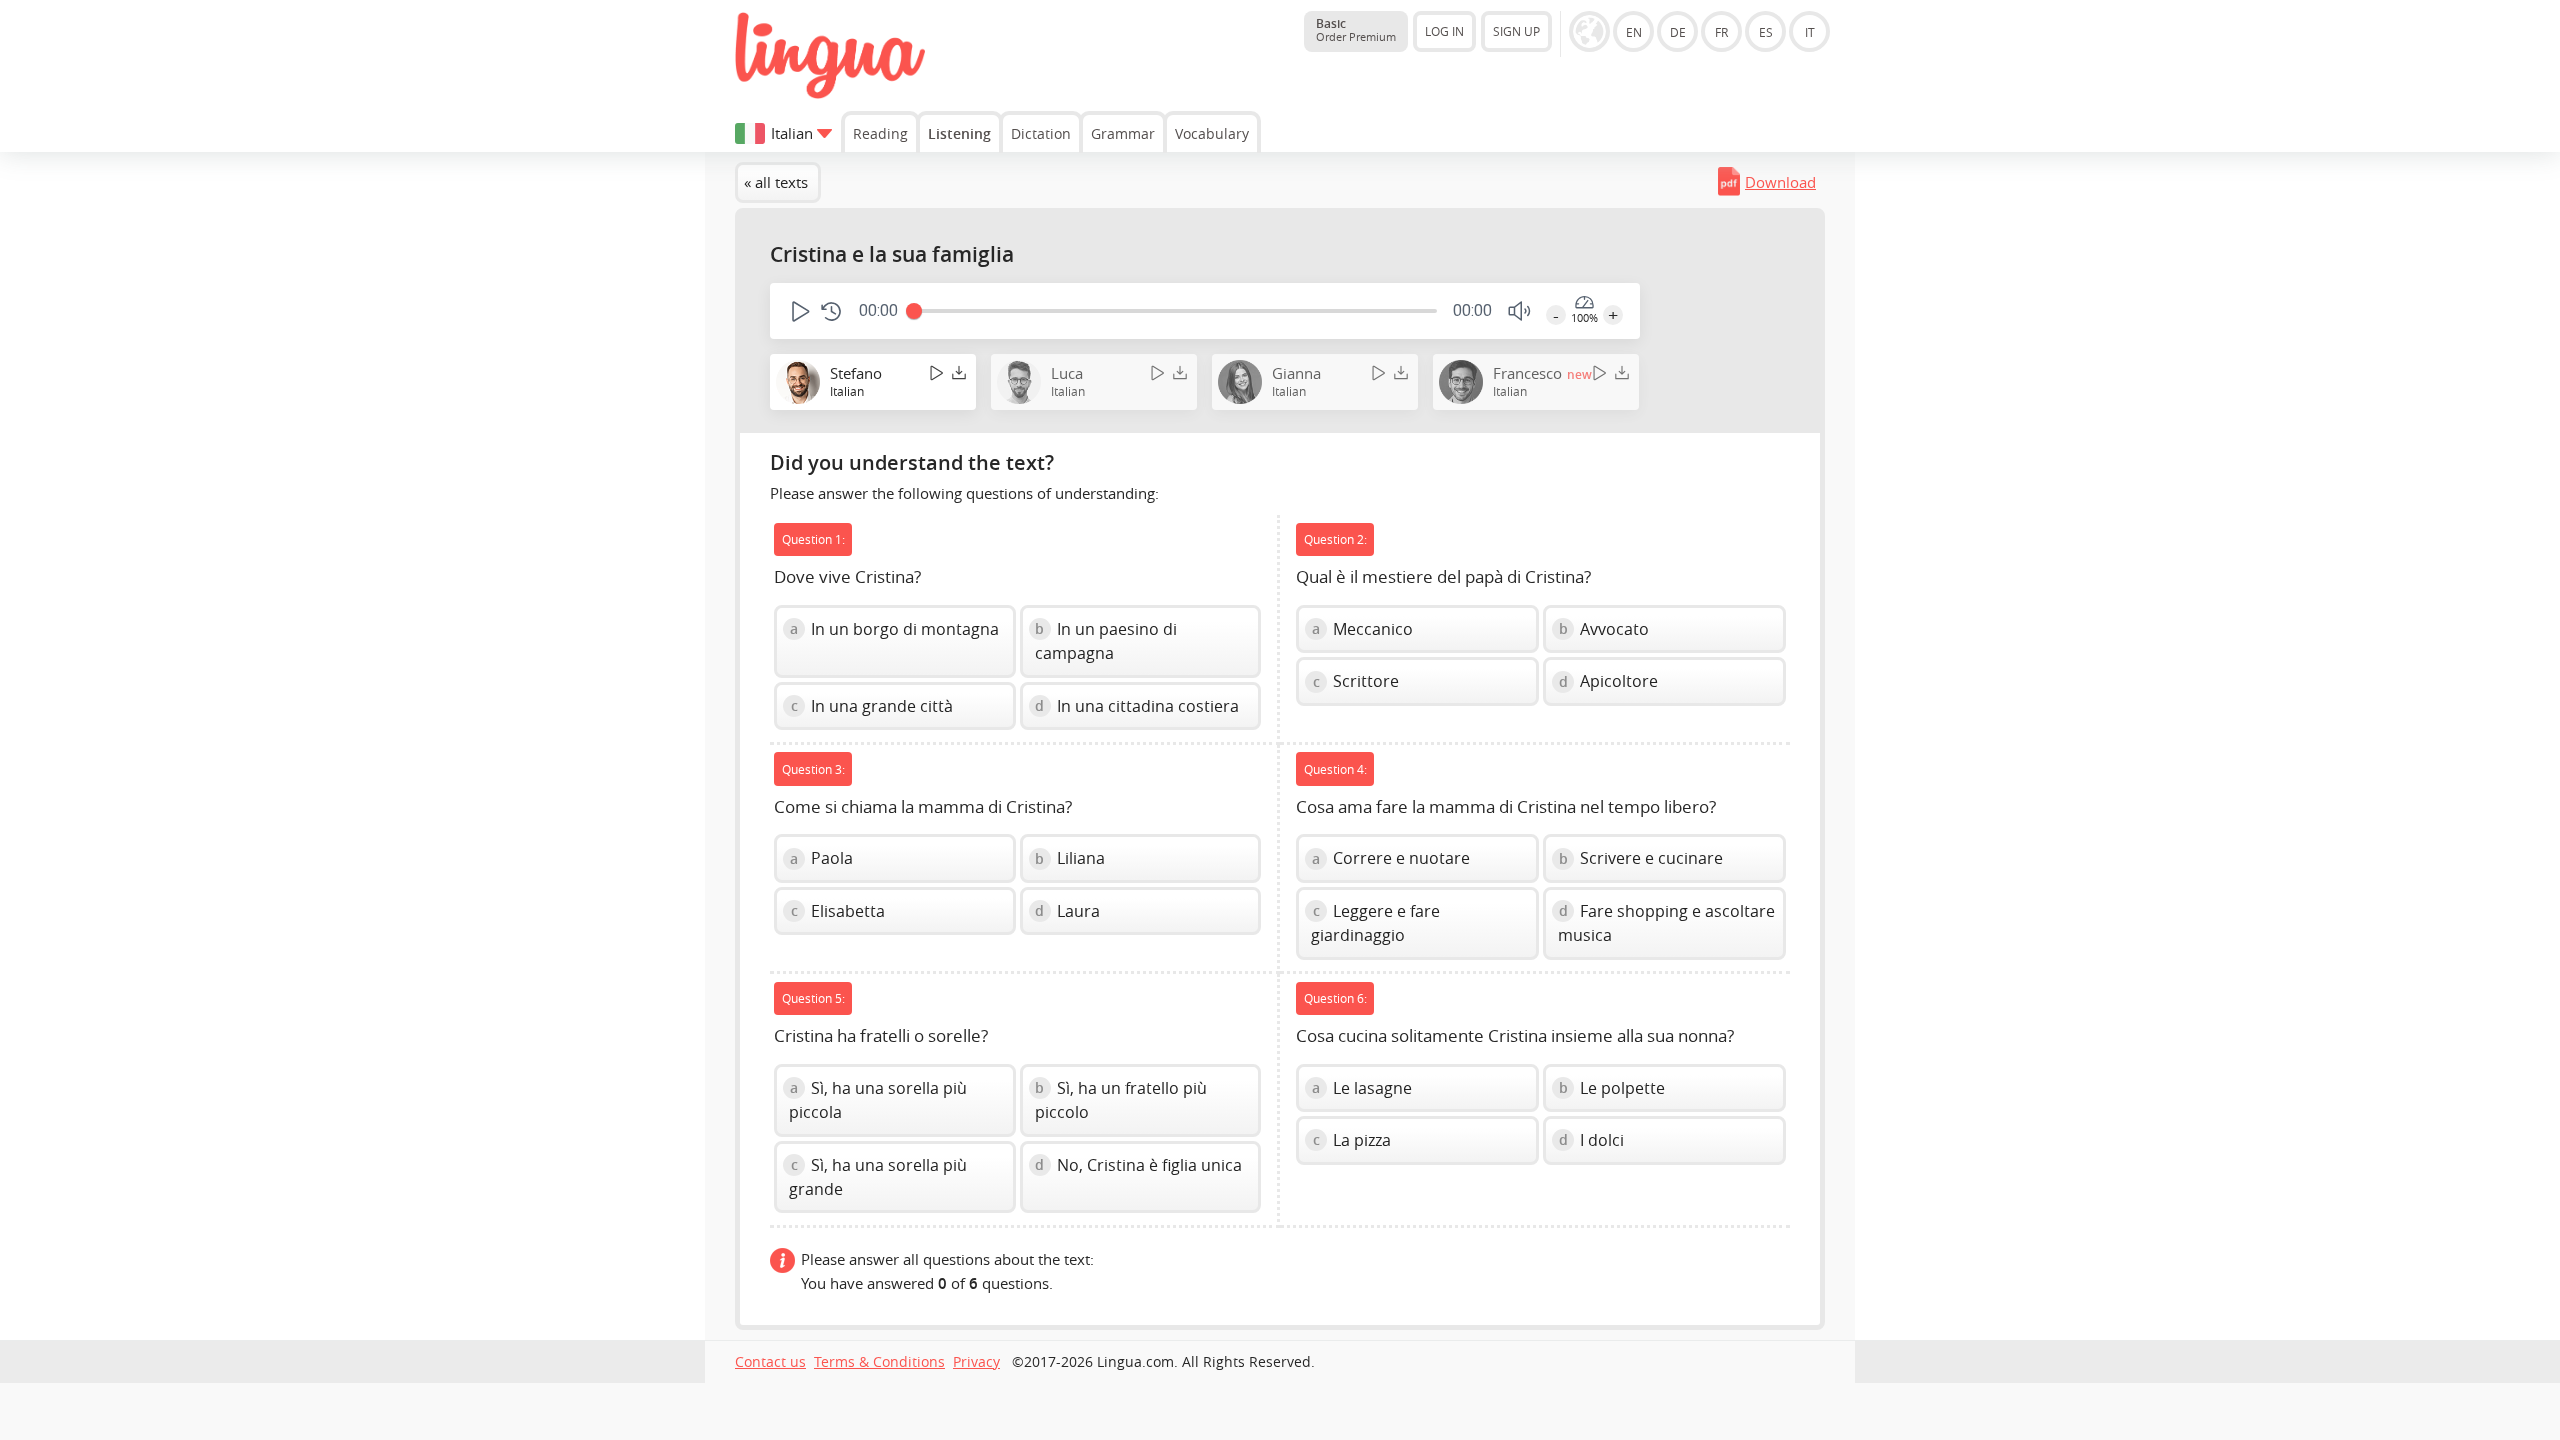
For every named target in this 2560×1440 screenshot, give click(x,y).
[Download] (959, 372)
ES (1766, 32)
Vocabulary (1212, 133)
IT (1810, 32)
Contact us (770, 1362)
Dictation (1041, 133)
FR (1721, 32)
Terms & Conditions (879, 1362)
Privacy (976, 1362)
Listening (959, 133)
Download (1780, 182)
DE (1678, 32)
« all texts (776, 182)
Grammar (1123, 133)
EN (1634, 32)
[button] (798, 311)
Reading (880, 133)
